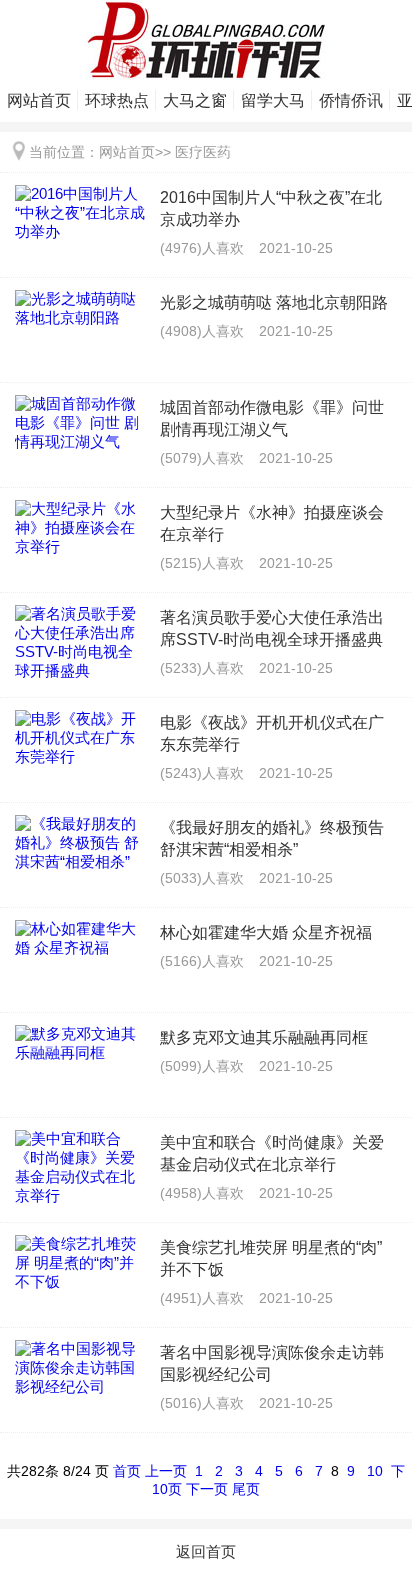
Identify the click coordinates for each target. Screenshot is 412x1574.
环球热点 (117, 100)
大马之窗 (195, 100)
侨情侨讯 (351, 100)
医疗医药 (203, 152)
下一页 (207, 1489)
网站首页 (39, 100)
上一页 (166, 1471)
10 (375, 1471)
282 (33, 1471)
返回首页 (206, 1551)
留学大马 (273, 100)
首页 (127, 1471)
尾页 (246, 1489)
